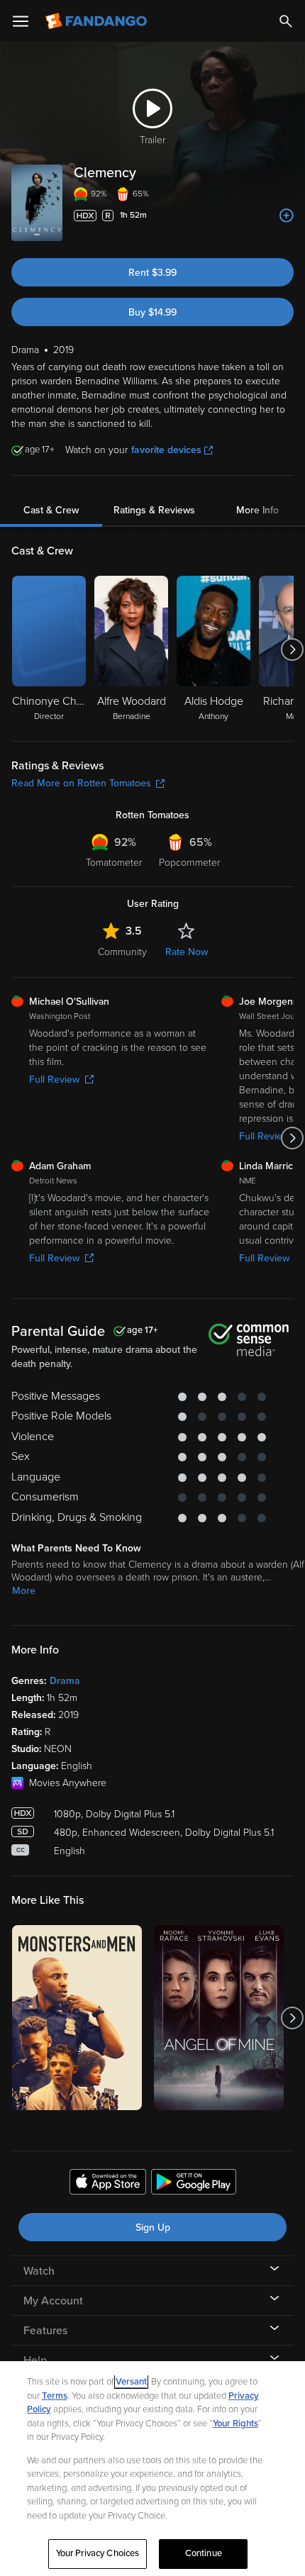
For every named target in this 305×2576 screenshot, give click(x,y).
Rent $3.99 (152, 273)
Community (122, 952)
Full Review (54, 1080)
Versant (131, 2382)
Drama (65, 1681)
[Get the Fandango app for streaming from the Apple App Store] (108, 2184)
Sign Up (153, 2227)
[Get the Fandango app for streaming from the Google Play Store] (194, 2184)
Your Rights (235, 2424)
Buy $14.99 (152, 312)
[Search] (286, 21)
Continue (204, 2553)
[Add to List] (287, 216)
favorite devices (166, 450)
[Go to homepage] (98, 21)
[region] (152, 2469)
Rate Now (187, 952)
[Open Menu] (21, 21)
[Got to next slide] (292, 649)
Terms (55, 2396)
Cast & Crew (51, 510)
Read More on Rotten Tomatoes (81, 783)
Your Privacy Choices (98, 2553)
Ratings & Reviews (154, 510)
